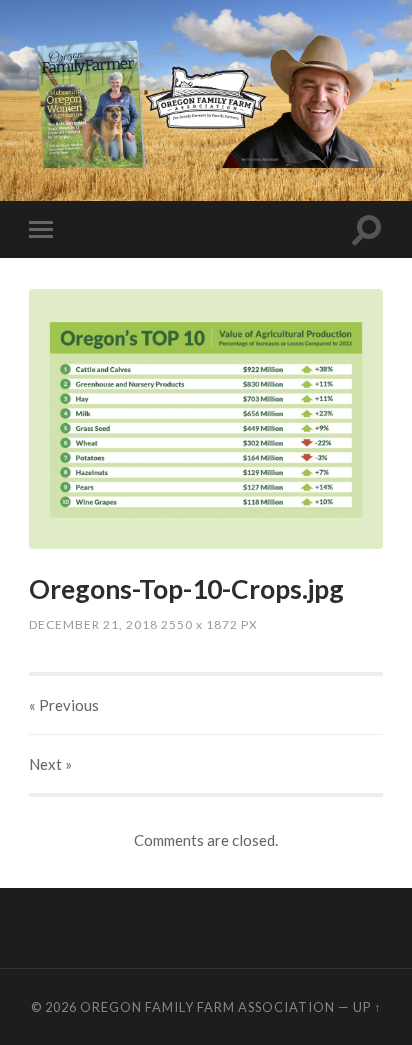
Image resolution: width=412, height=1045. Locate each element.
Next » (50, 764)
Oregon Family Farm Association (207, 1007)
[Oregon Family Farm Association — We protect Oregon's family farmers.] (206, 99)
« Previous (64, 705)
